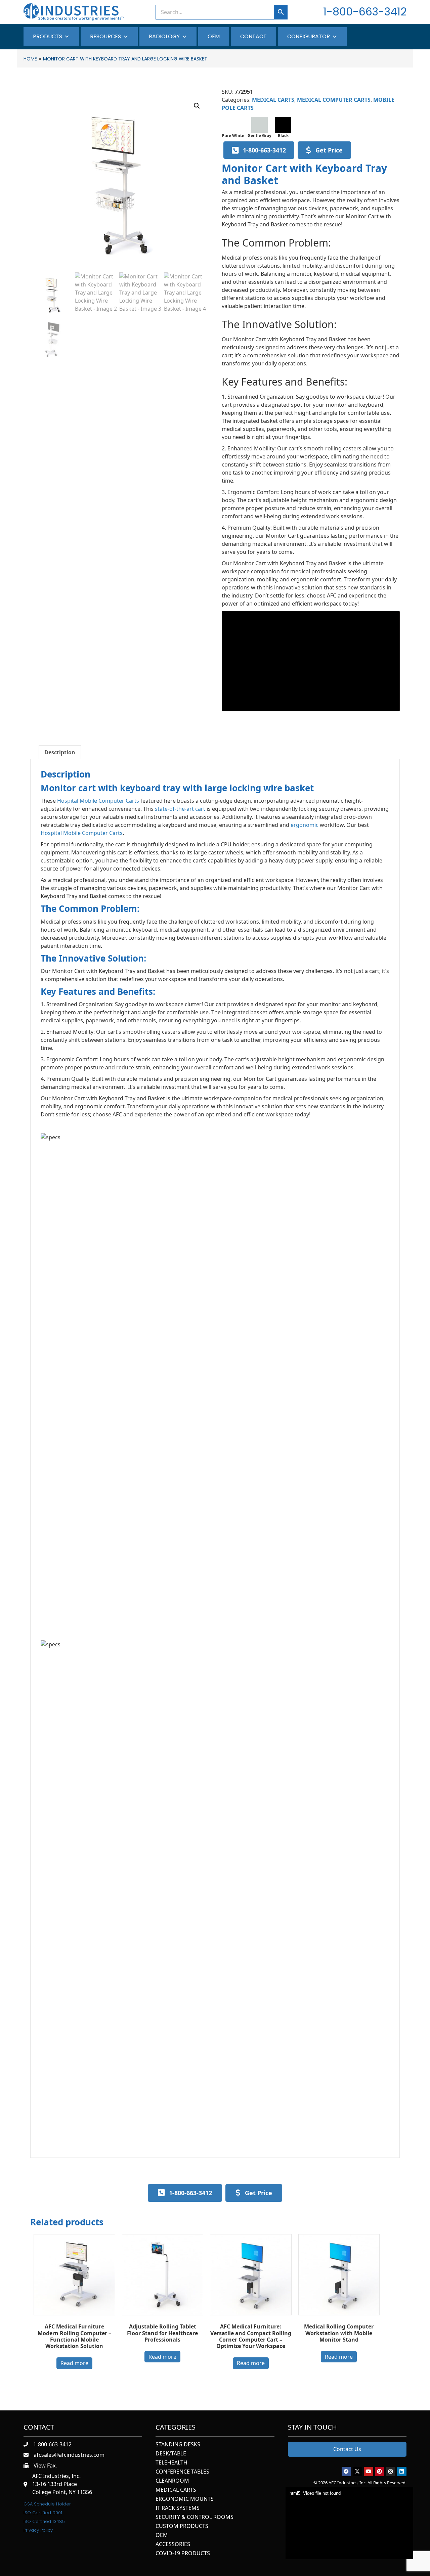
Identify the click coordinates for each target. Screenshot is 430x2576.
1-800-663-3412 (365, 12)
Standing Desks (178, 2445)
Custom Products (182, 2526)
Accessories (173, 2545)
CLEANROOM (172, 2481)
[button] (197, 106)
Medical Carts (176, 2490)
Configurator (309, 36)
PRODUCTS (48, 36)
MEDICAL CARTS (273, 100)
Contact (253, 36)
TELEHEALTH (171, 2463)
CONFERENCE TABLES (182, 2472)
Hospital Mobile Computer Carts (98, 801)
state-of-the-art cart (180, 809)
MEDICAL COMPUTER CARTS (334, 100)
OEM (214, 36)
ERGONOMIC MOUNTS (185, 2499)
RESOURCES (105, 36)
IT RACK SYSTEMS (178, 2508)
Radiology (164, 36)
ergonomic (305, 825)
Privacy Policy (38, 2530)
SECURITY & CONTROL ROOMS (195, 2517)
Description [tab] (60, 752)
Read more (74, 2363)
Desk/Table (171, 2454)
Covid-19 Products (183, 2554)
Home (30, 59)
